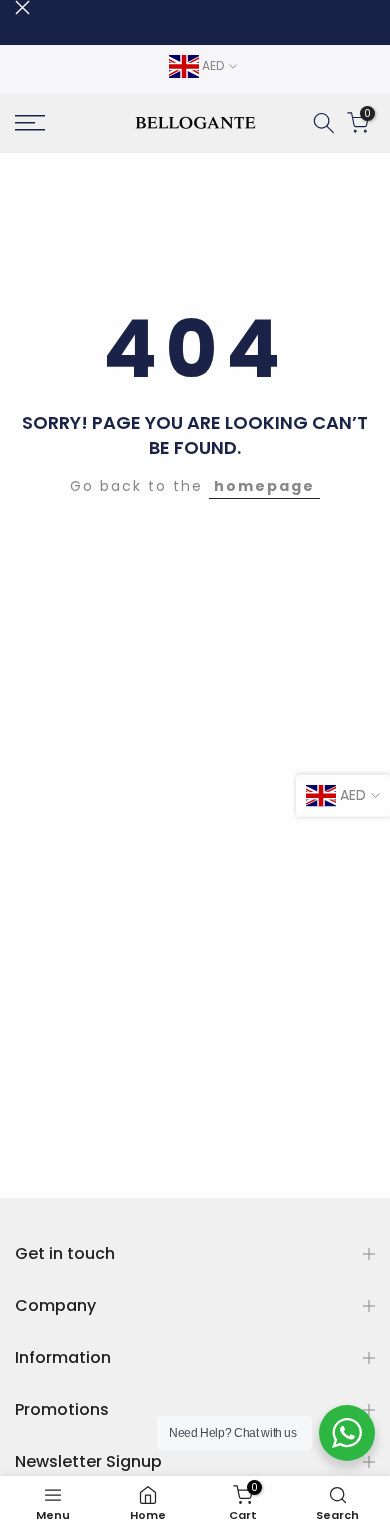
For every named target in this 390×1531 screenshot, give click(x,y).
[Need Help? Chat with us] (347, 1433)
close (22, 7)
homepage (264, 486)
